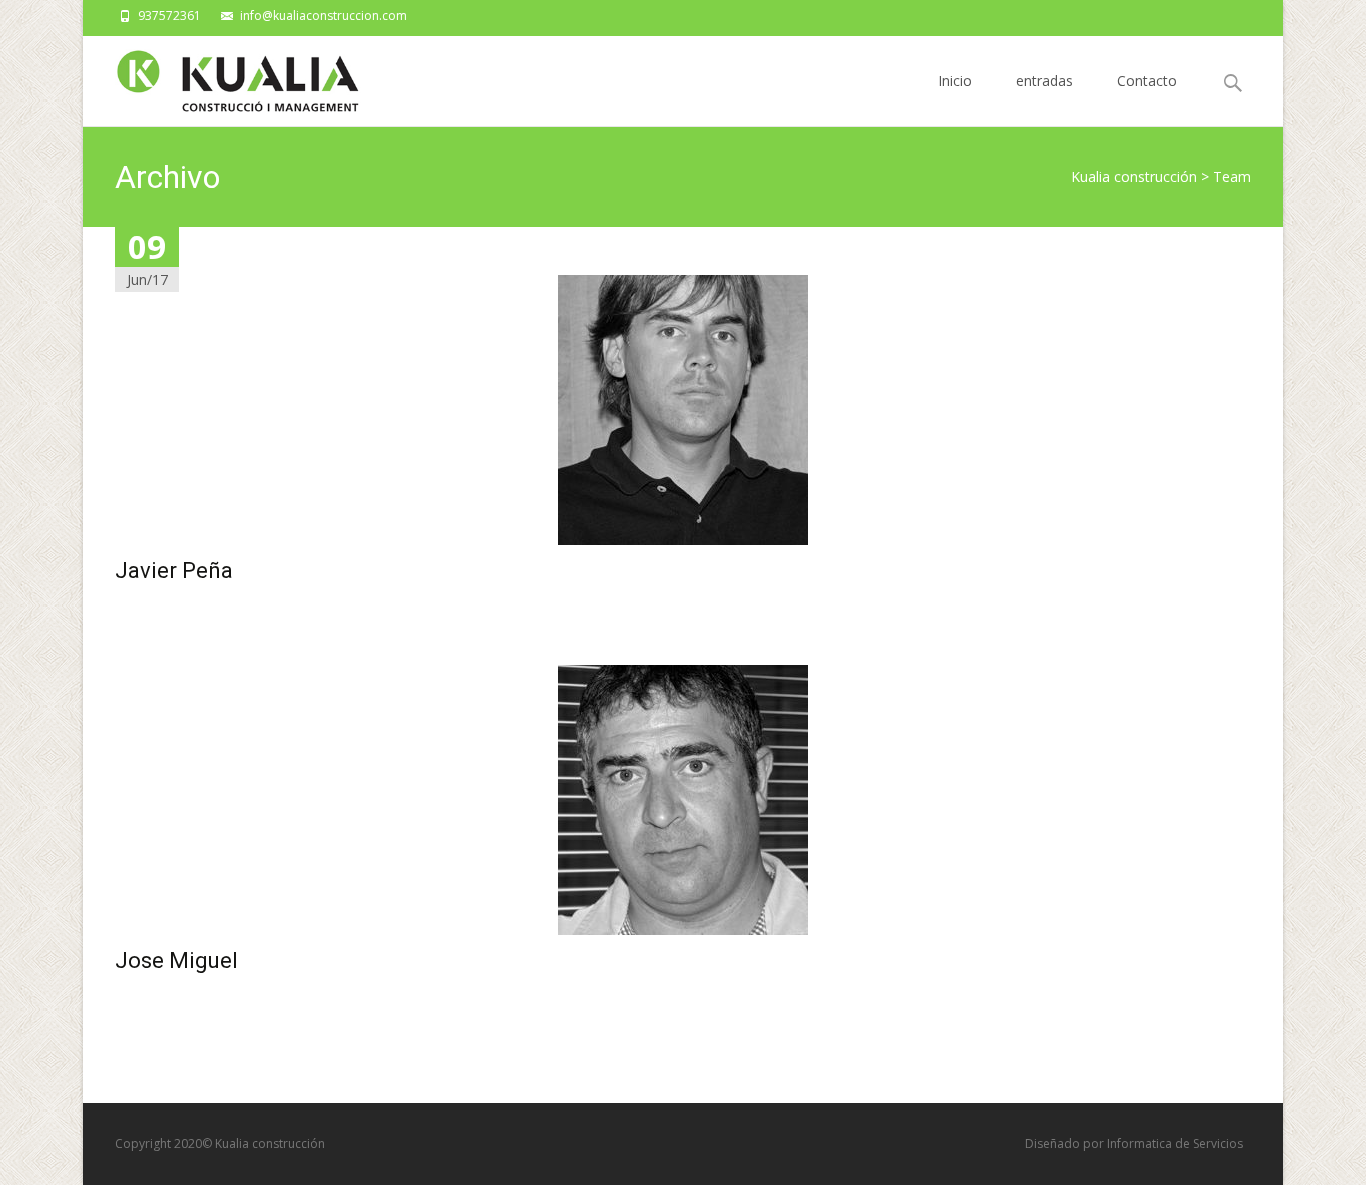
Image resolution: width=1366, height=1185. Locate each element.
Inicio (955, 80)
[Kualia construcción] (224, 76)
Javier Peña (174, 570)
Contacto (1147, 80)
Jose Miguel (176, 960)
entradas (1044, 80)
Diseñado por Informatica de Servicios (1134, 1143)
